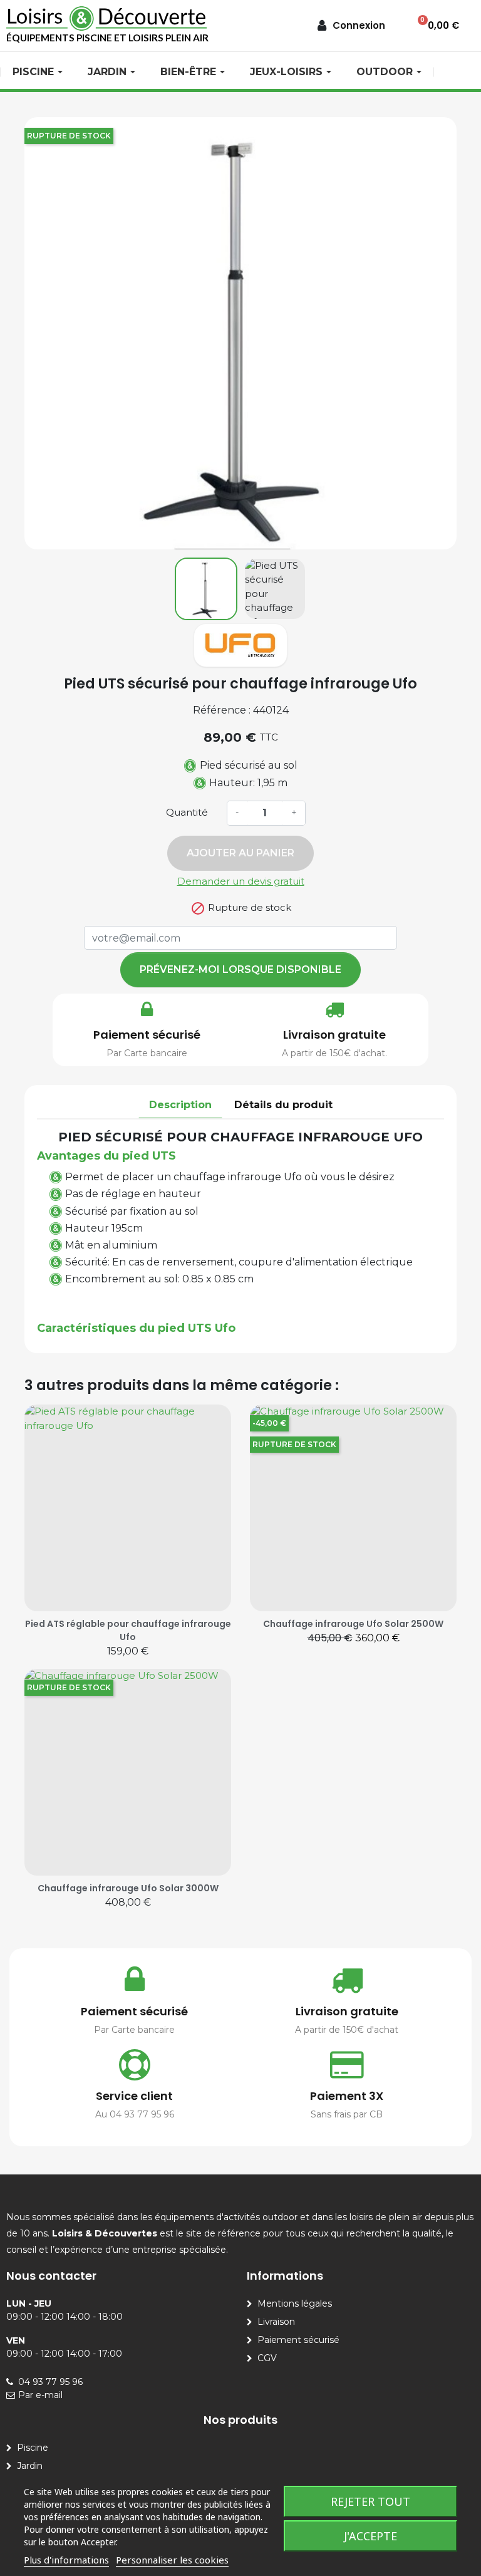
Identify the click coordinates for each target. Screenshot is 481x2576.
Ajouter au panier (240, 853)
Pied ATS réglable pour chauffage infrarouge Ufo (128, 1630)
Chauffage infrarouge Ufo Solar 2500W (353, 1624)
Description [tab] (180, 1105)
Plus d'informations (66, 2560)
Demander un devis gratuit (241, 881)
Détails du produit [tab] (283, 1105)
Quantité (187, 812)
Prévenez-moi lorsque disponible (240, 969)
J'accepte (370, 2536)
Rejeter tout (370, 2501)
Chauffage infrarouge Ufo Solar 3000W (128, 1888)
